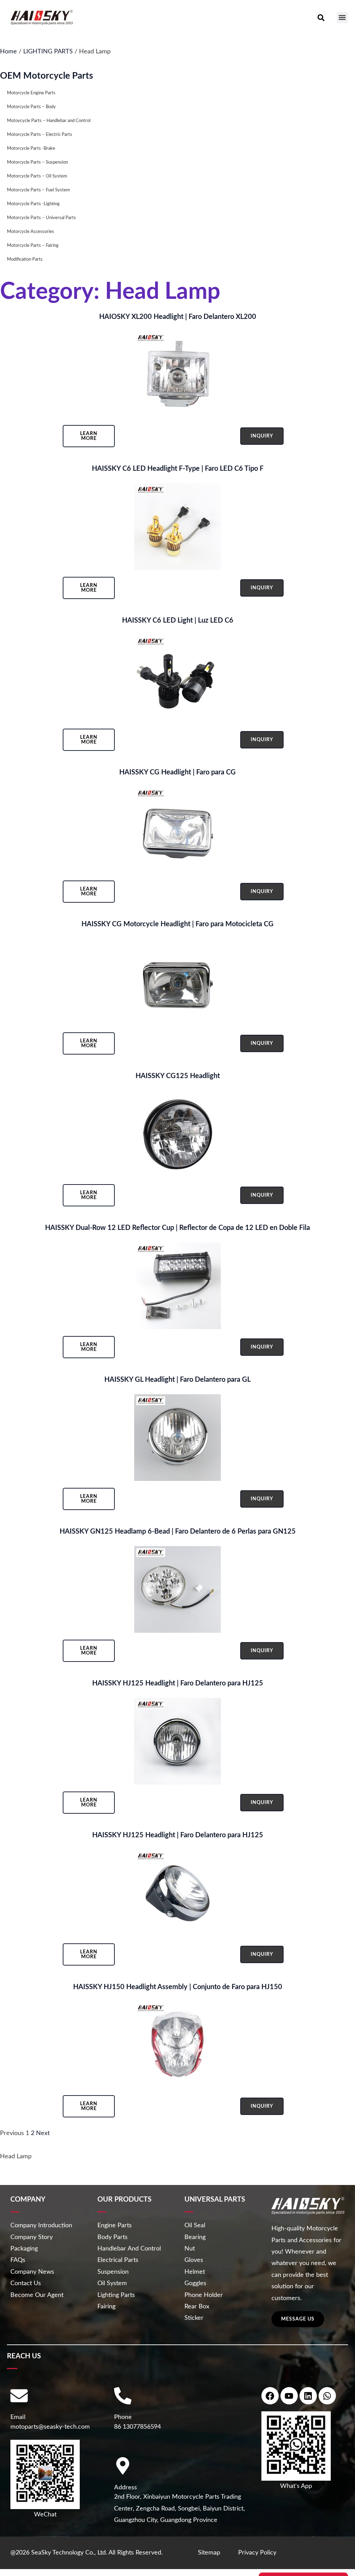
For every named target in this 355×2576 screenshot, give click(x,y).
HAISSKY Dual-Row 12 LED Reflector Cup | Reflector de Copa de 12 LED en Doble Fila (177, 1228)
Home (8, 52)
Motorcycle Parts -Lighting (33, 204)
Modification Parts (25, 259)
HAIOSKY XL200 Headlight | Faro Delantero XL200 (178, 317)
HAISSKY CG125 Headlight (178, 1076)
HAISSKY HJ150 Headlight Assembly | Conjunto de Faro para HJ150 (178, 1987)
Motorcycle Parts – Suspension (37, 162)
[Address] (123, 2466)
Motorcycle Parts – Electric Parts (40, 135)
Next (43, 2133)
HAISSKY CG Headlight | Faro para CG (177, 772)
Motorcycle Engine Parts (31, 93)
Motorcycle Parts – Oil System (37, 176)
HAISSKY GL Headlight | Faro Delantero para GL (177, 1380)
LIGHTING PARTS (48, 52)
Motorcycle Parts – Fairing (33, 246)
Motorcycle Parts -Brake (31, 149)
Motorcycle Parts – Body (31, 107)
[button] (342, 18)
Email (18, 2417)
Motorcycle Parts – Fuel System (38, 190)
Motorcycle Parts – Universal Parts (41, 218)
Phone (123, 2417)
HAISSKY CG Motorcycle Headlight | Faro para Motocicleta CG (177, 924)
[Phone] (123, 2396)
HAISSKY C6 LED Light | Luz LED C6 (178, 621)
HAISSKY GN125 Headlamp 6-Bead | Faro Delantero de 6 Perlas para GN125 (178, 1532)
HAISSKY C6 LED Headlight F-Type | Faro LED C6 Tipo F (178, 469)
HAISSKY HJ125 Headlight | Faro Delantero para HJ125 (178, 1683)
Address (125, 2488)
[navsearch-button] (321, 17)
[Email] (19, 2396)
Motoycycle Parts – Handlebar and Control (49, 121)
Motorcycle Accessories (31, 232)
